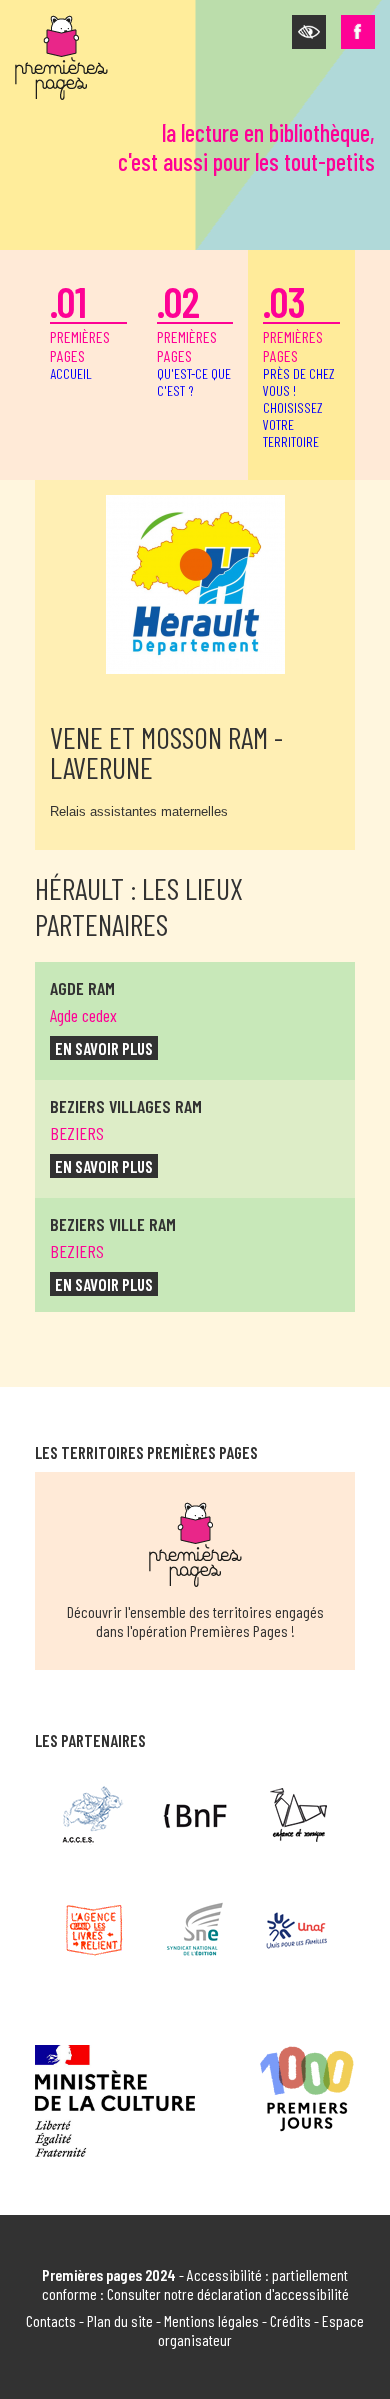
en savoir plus (104, 1048)
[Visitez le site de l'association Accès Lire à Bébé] (93, 1815)
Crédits (290, 2320)
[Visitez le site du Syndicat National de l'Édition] (195, 1930)
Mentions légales (211, 2320)
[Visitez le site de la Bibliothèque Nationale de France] (195, 1815)
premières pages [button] (299, 363)
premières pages (80, 329)
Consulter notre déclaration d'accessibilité (228, 2293)
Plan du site (120, 2320)
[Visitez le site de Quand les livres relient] (93, 1930)
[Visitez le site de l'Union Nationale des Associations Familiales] (296, 1930)
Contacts (51, 2320)
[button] (309, 32)
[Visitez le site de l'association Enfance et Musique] (296, 1815)
